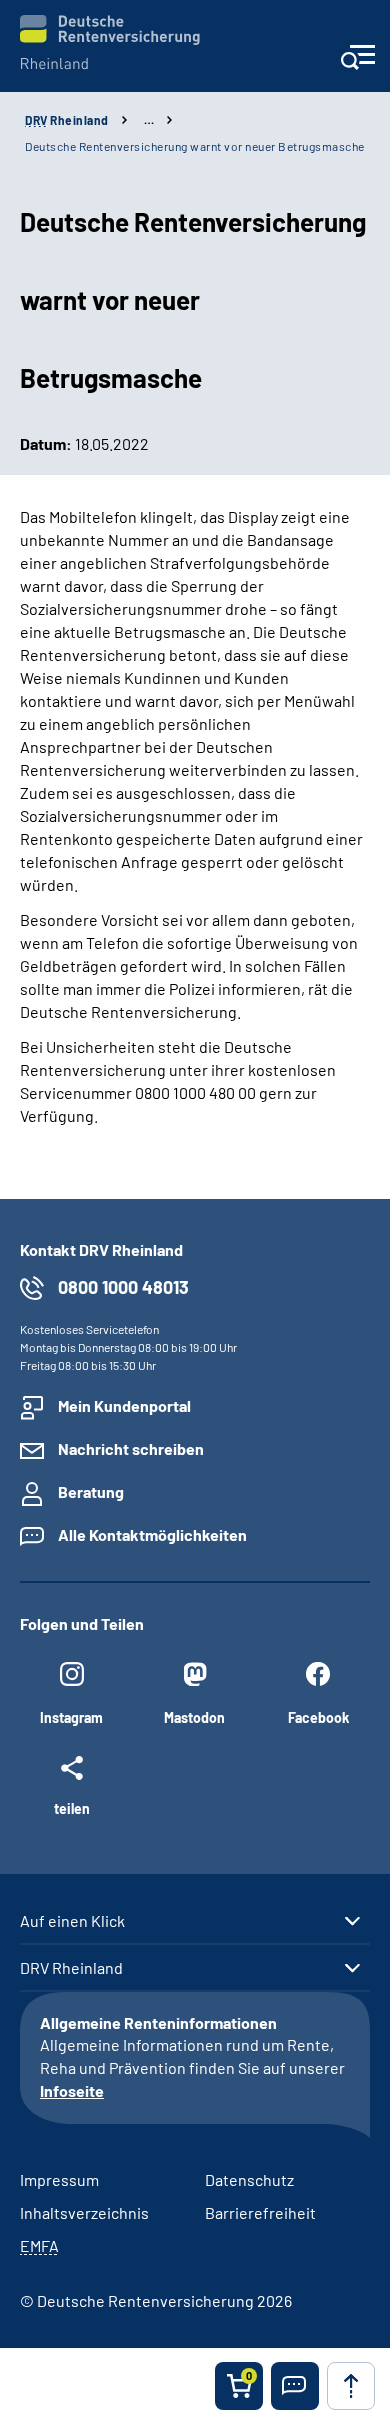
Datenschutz (249, 2179)
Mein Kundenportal (124, 1405)
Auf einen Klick (72, 1921)
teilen (72, 1808)
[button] (295, 2386)
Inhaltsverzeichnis (84, 2212)
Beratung (91, 1491)
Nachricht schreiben (131, 1448)
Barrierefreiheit (260, 2212)
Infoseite (72, 2090)
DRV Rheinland (71, 1968)
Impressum (59, 2179)
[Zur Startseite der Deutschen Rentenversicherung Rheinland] (110, 42)
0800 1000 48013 (123, 1287)
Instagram (71, 1717)
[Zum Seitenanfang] (351, 2386)
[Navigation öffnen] (357, 63)
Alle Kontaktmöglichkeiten (152, 1534)
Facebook (318, 1717)
